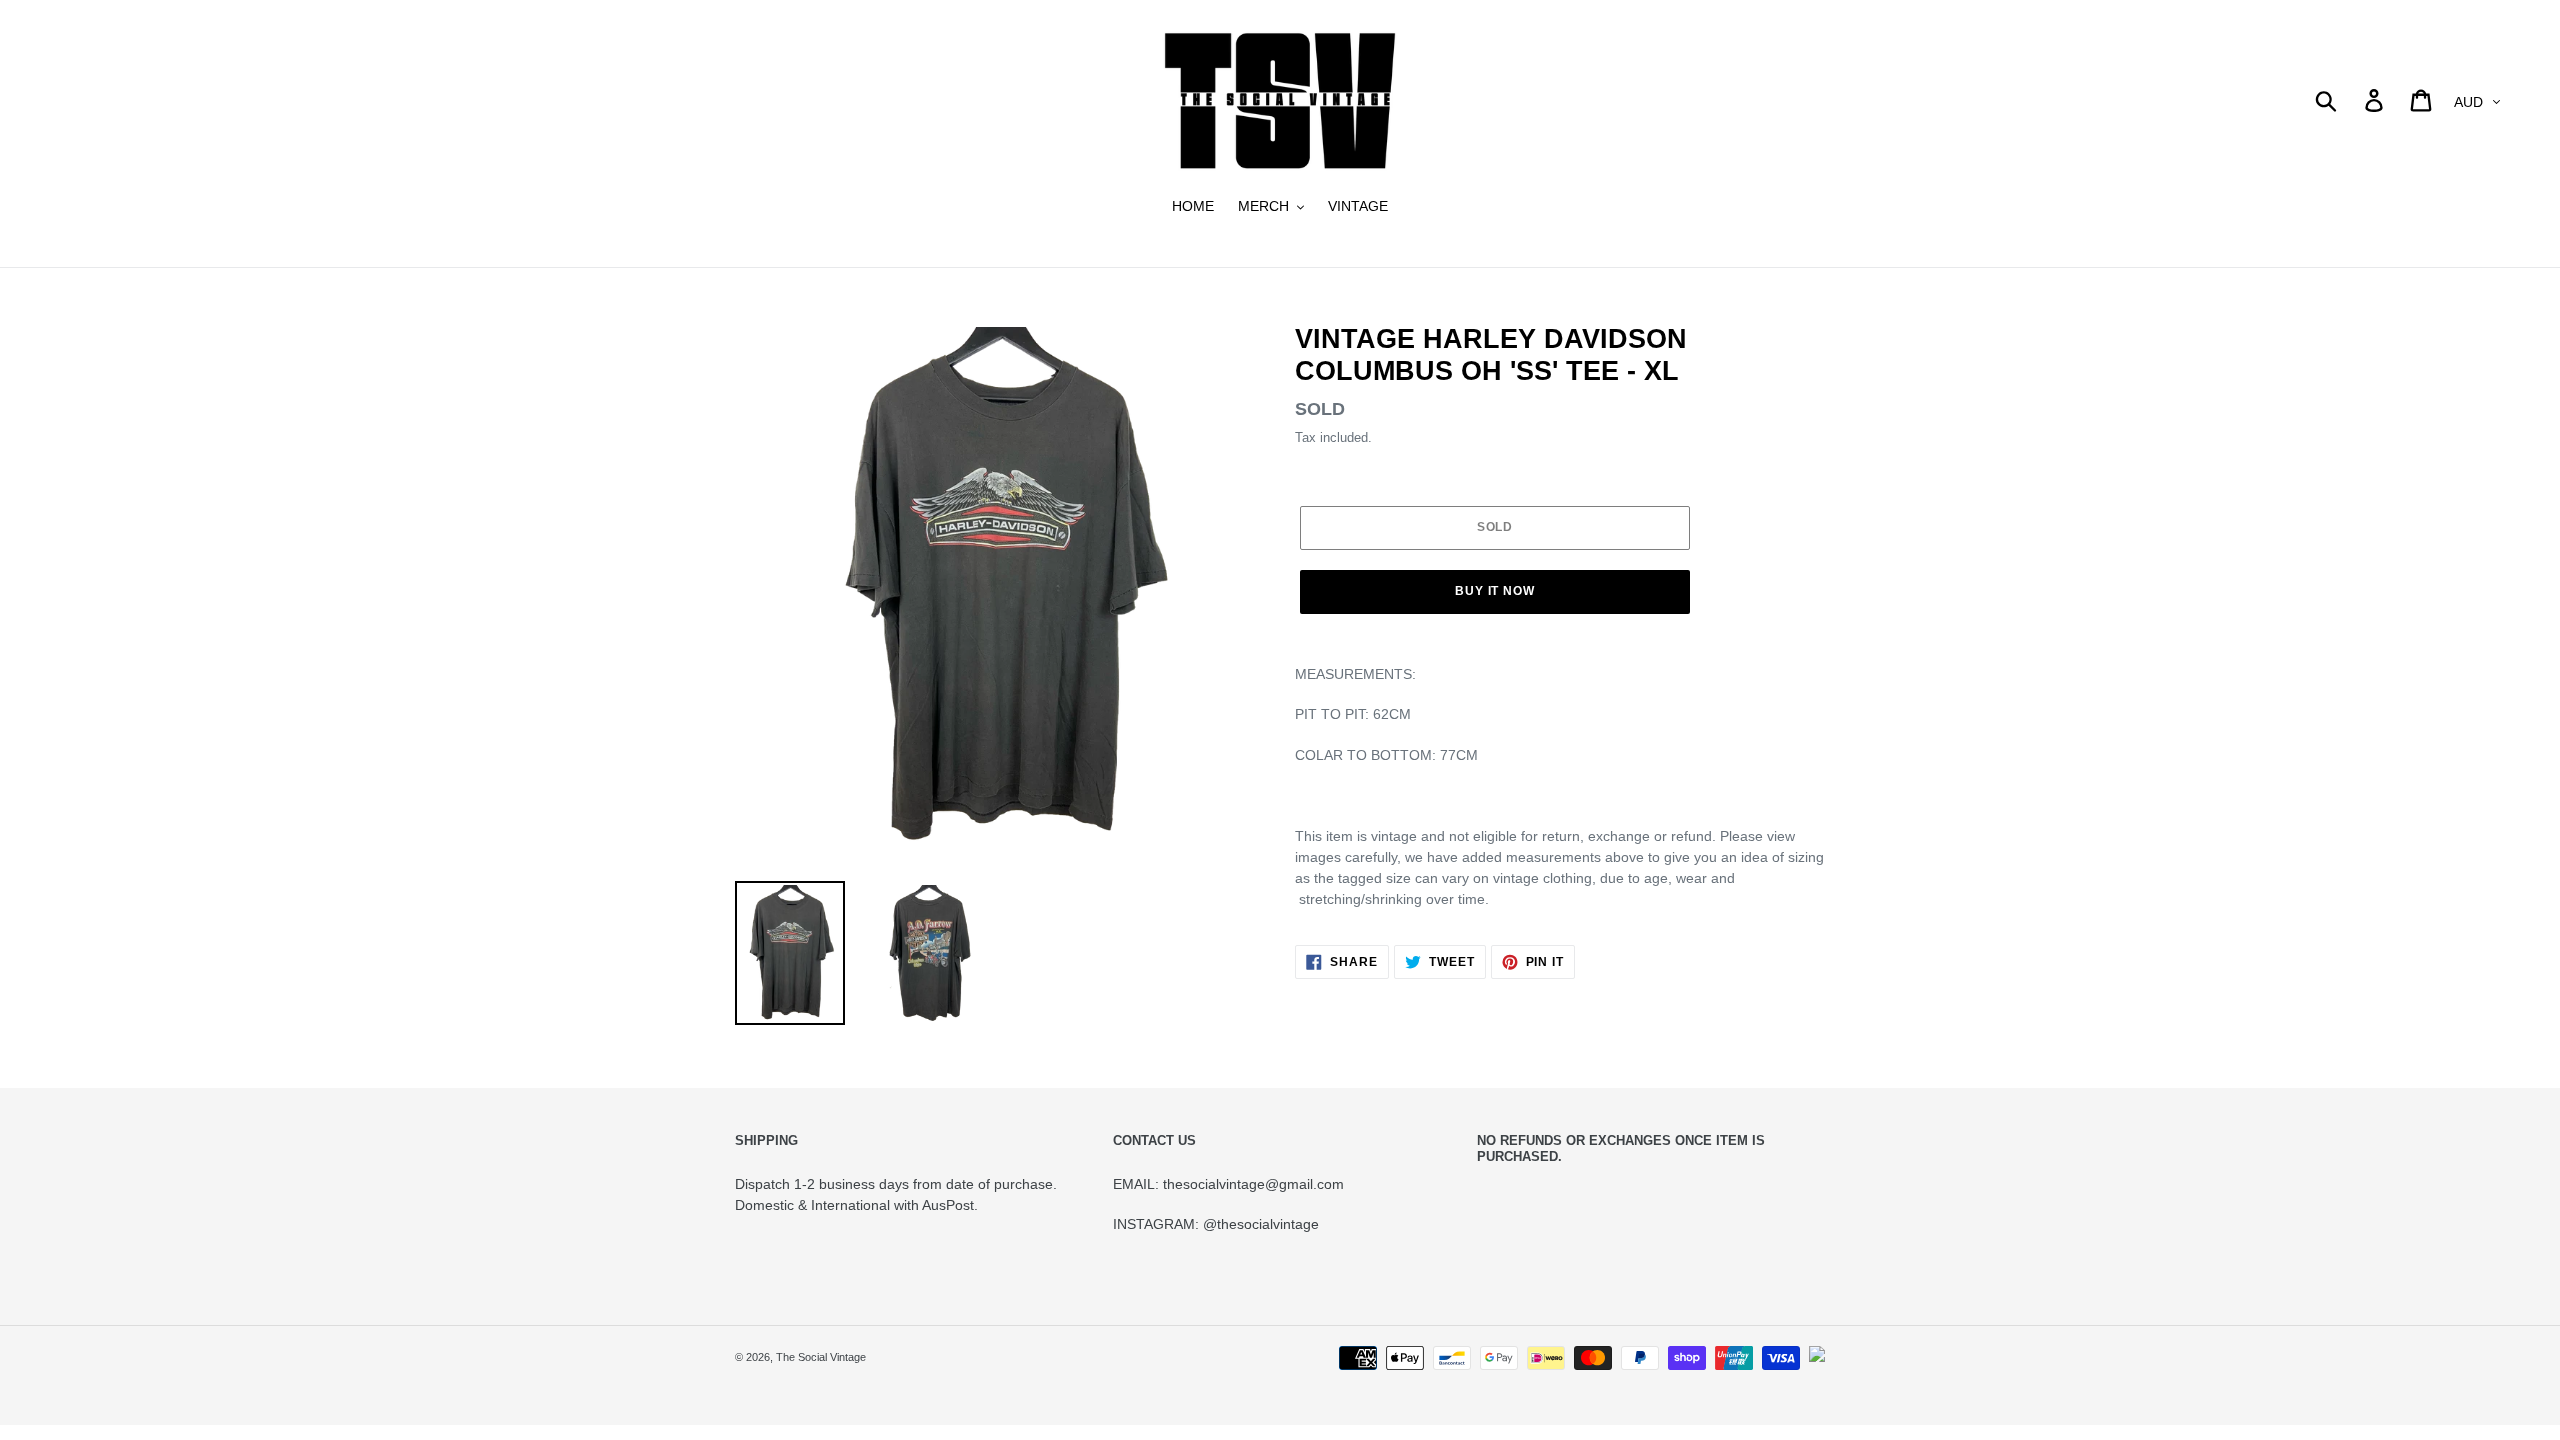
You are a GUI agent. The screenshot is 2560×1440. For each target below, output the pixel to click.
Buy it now (1495, 591)
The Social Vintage (821, 1357)
